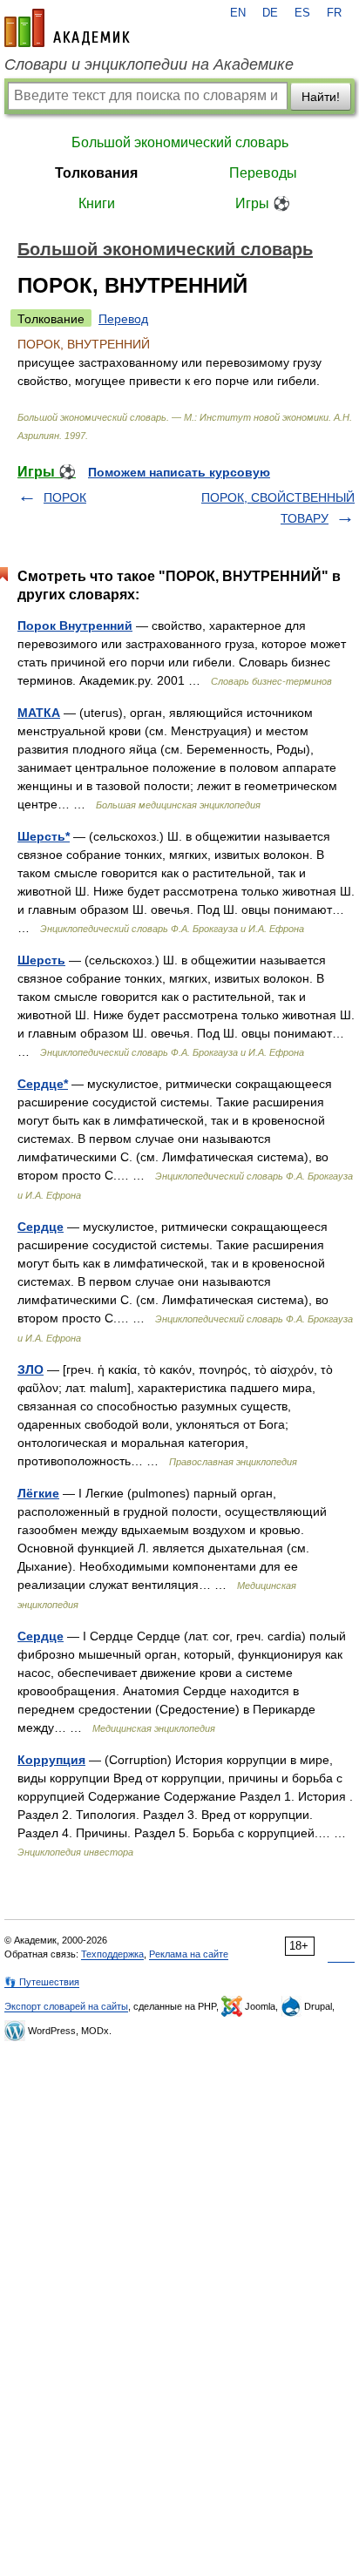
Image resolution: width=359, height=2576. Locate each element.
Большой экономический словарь (180, 142)
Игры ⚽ (263, 203)
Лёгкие (38, 1493)
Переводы (263, 173)
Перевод (123, 319)
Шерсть (41, 960)
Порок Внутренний (75, 625)
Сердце (41, 1227)
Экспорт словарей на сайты (66, 2006)
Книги (97, 203)
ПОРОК (65, 497)
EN (238, 13)
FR (334, 13)
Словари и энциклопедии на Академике (149, 64)
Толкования (96, 173)
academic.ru (67, 28)
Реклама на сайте (189, 1954)
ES (302, 13)
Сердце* (43, 1084)
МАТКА (39, 713)
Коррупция (51, 1760)
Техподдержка (112, 1954)
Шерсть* (44, 836)
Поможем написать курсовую (179, 472)
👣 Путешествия (42, 1982)
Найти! (321, 97)
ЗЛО (30, 1369)
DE (270, 13)
